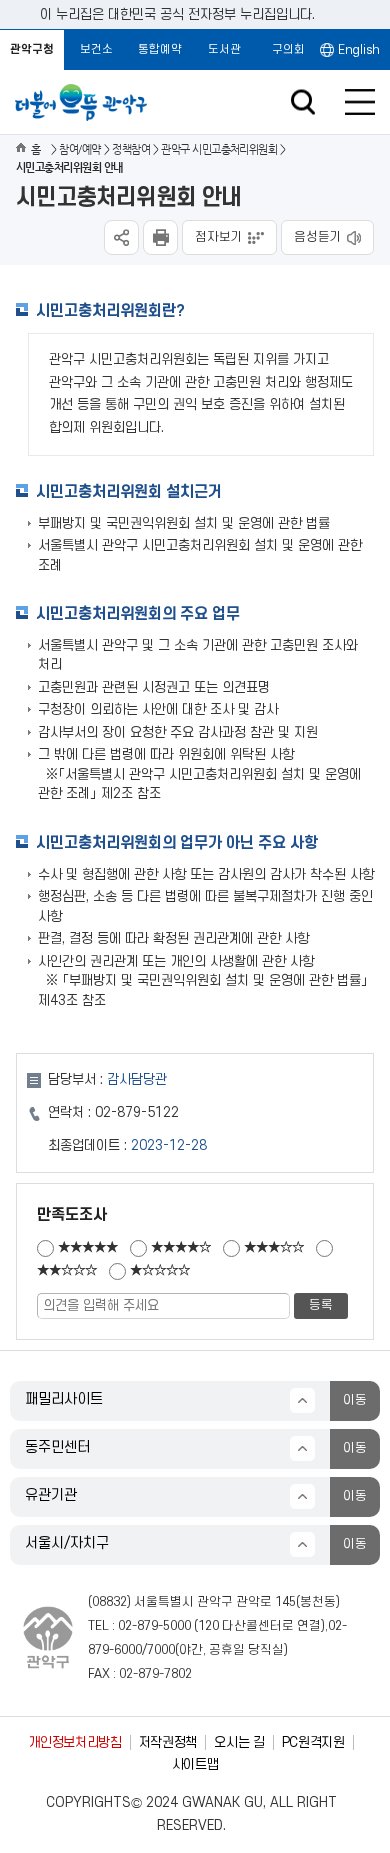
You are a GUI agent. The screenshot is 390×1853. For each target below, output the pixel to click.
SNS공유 (121, 237)
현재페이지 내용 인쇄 (160, 237)
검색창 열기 (302, 102)
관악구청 (32, 49)
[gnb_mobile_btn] (360, 102)
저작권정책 (168, 1742)
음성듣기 (318, 237)
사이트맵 (195, 1764)
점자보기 (219, 237)
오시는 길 (239, 1742)
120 (208, 1626)
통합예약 (160, 49)
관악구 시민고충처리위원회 (219, 149)
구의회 (288, 49)
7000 (161, 1650)
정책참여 (131, 149)
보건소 (96, 49)
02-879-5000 (154, 1626)
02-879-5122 (137, 1112)
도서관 (224, 49)
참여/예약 (79, 149)
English (359, 50)
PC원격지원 (313, 1742)
